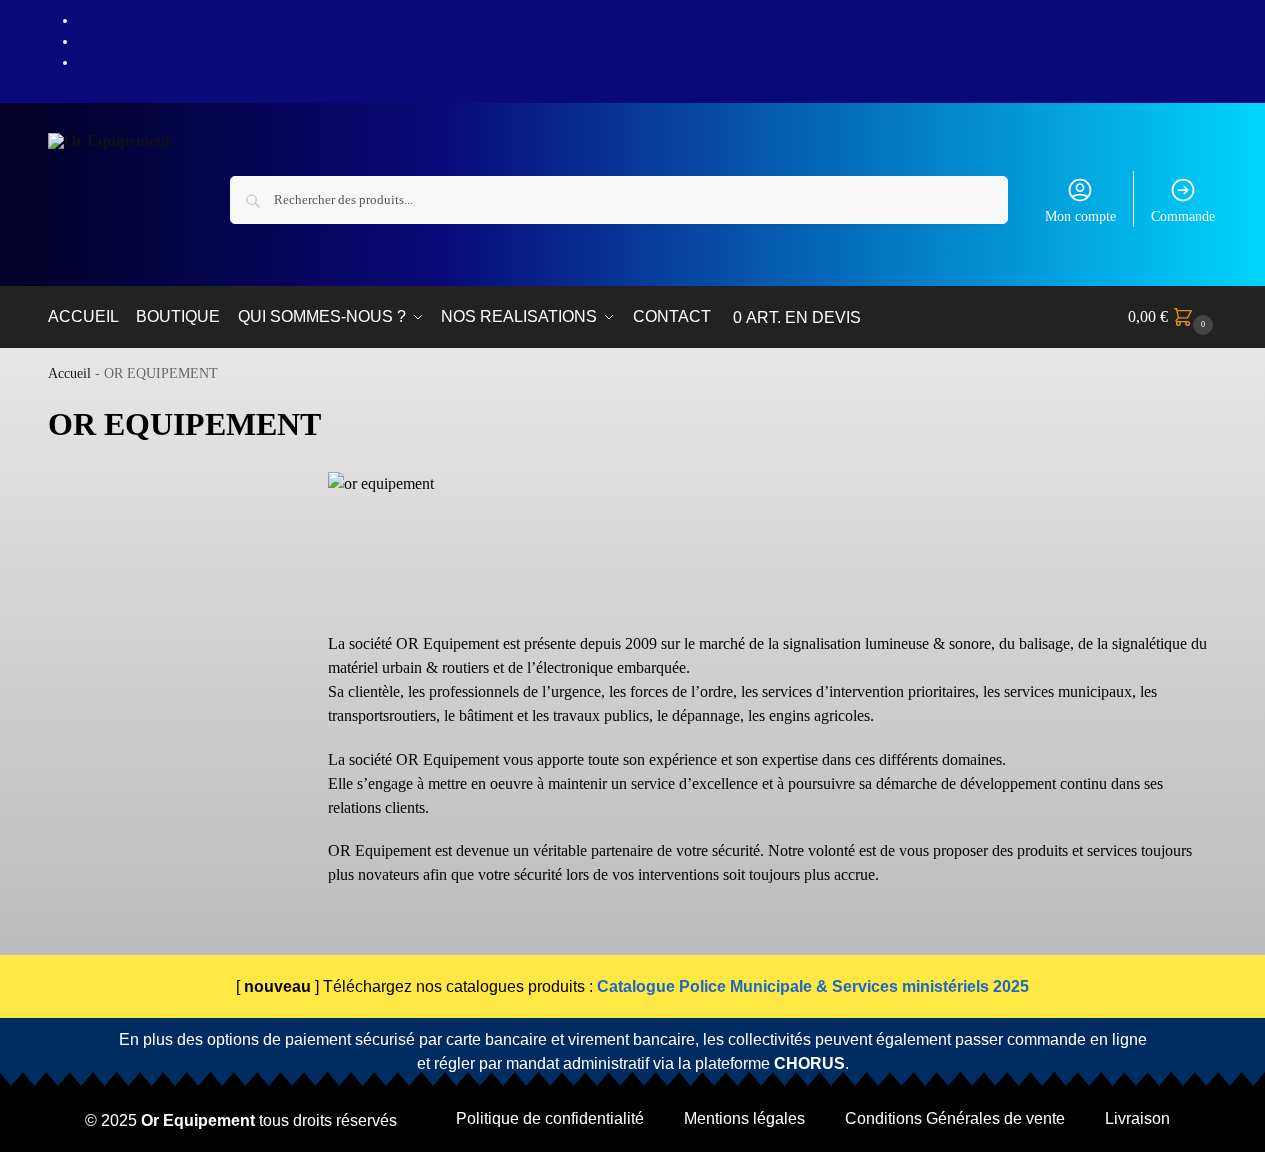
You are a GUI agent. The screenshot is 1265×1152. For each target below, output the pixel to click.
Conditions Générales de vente (955, 1118)
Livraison (1137, 1118)
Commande (1183, 216)
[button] (1173, 317)
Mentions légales (744, 1118)
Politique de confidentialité (550, 1118)
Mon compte (1080, 216)
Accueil (69, 373)
